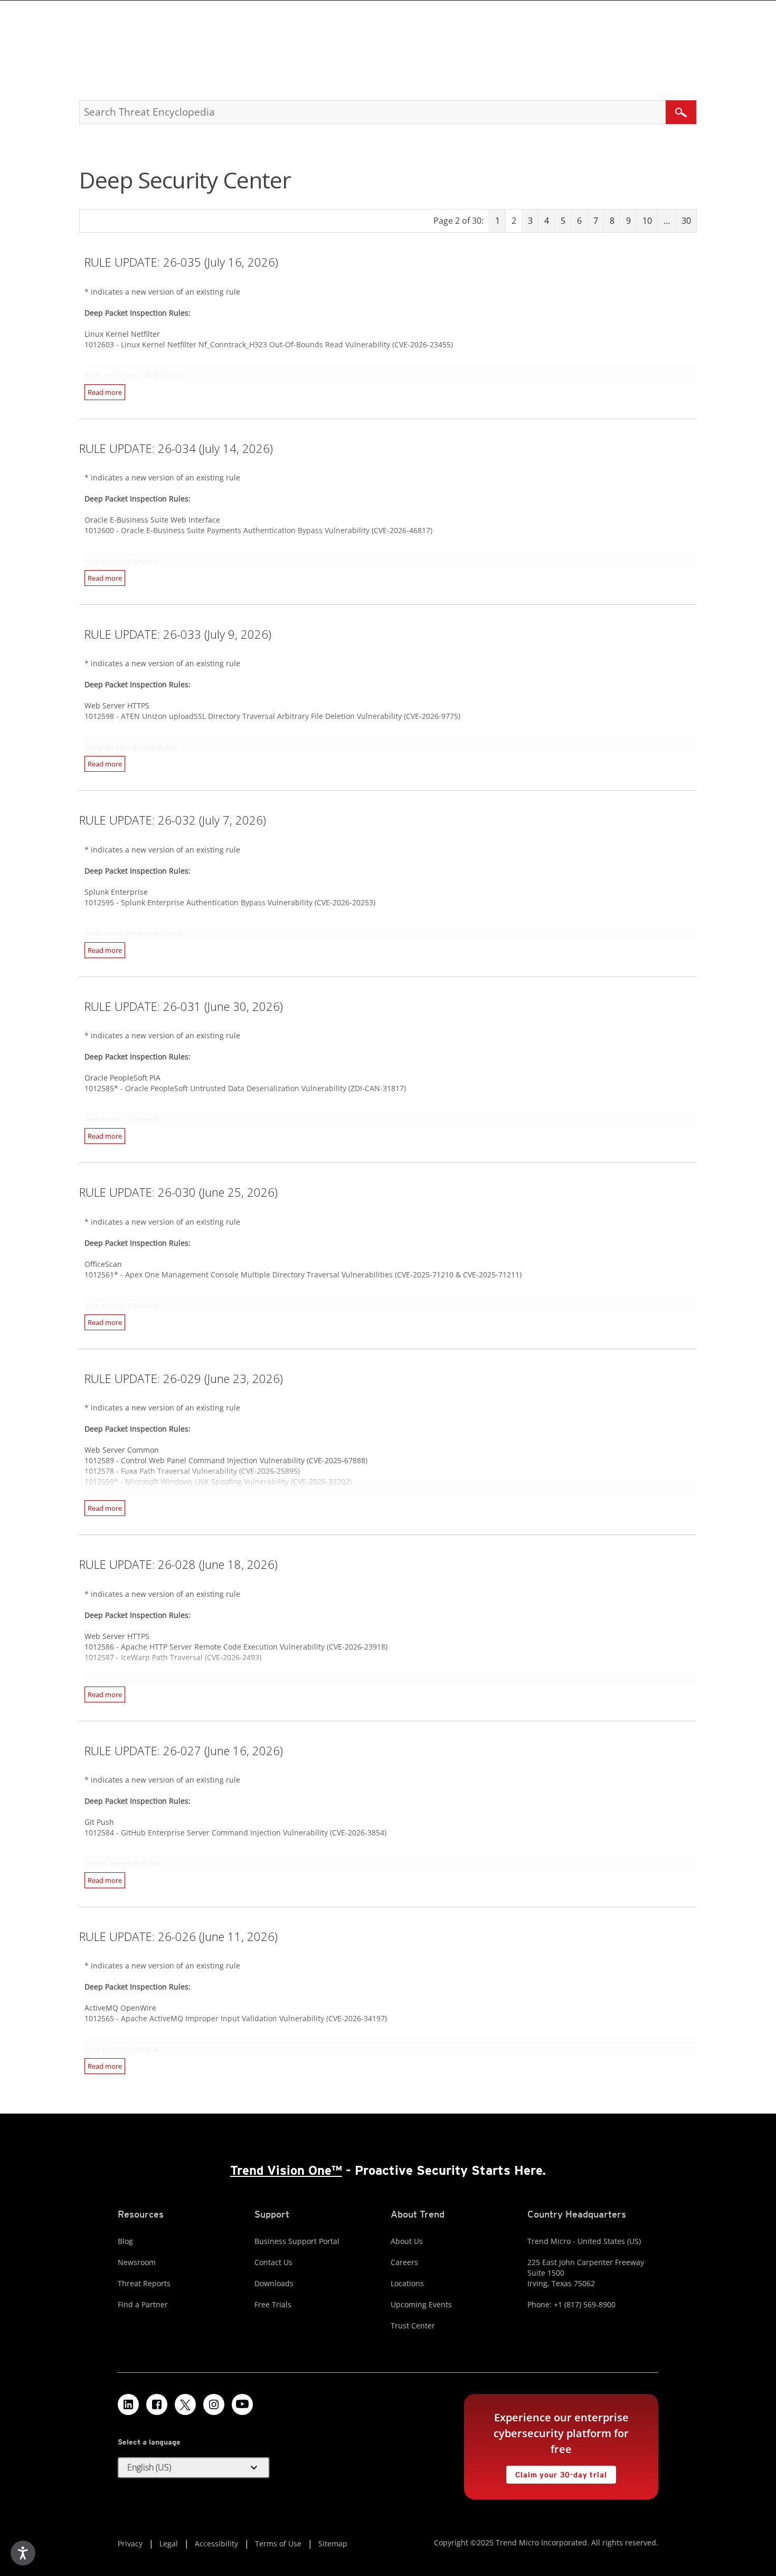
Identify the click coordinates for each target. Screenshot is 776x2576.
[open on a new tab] (185, 2404)
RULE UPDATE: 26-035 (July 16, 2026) (181, 262)
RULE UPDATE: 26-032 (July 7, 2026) (173, 820)
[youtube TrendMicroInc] (242, 2404)
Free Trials (273, 2304)
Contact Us (273, 2262)
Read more (105, 392)
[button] (194, 2468)
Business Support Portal (297, 2241)
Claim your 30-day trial (556, 2472)
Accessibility (216, 2544)
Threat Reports (144, 2283)
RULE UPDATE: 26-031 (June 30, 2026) (184, 1006)
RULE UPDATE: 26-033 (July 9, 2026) (178, 634)
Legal (169, 2544)
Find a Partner (143, 2304)
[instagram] (214, 2404)
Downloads (274, 2283)
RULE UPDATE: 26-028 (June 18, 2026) (178, 1564)
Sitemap (333, 2544)
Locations (407, 2283)
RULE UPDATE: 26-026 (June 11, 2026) (178, 1936)
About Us (407, 2241)
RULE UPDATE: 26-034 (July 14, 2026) (176, 448)
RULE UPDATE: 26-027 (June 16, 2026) (184, 1750)
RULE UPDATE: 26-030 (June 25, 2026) (178, 1192)
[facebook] (157, 2404)
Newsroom (137, 2262)
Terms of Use (278, 2544)
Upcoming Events (421, 2304)
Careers (404, 2262)
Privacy (130, 2544)
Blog (125, 2241)
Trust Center (413, 2326)
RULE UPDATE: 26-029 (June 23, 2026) (184, 1378)
